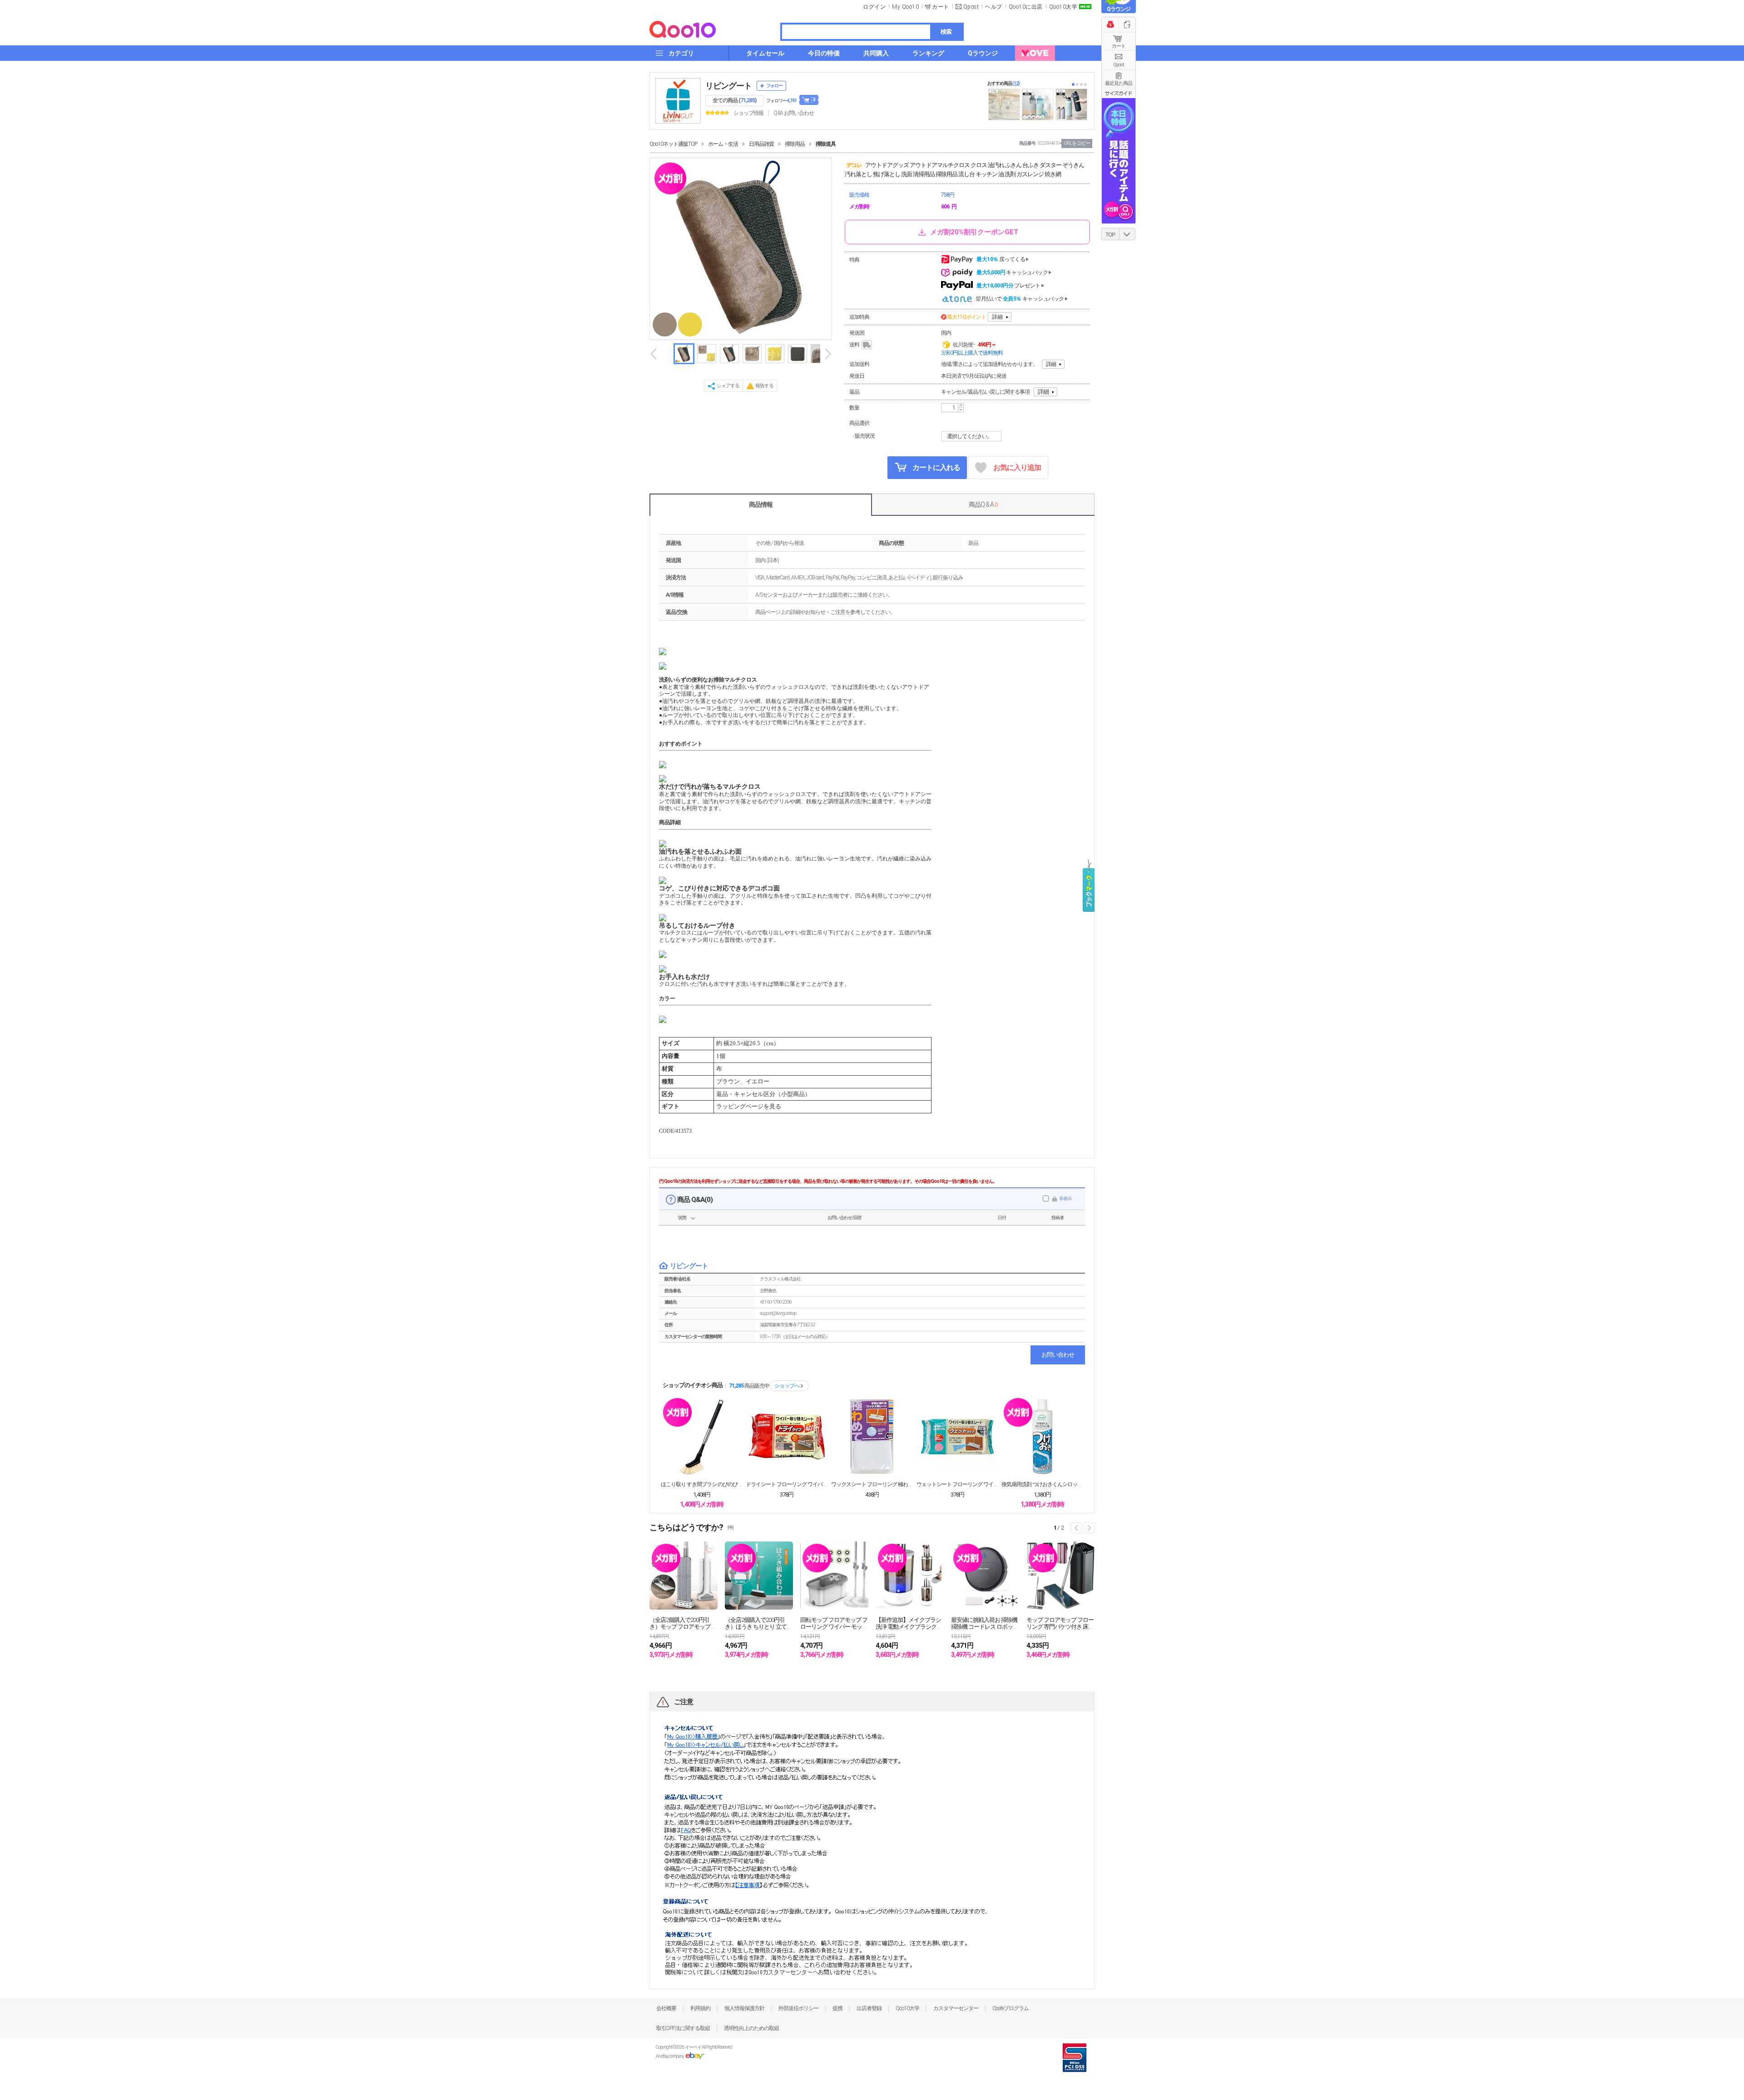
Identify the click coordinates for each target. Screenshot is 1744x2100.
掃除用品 (795, 144)
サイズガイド (1119, 93)
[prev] (654, 354)
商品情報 (761, 504)
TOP (1110, 235)
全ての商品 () (734, 100)
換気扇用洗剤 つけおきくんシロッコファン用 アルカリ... (1042, 1484)
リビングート (728, 86)
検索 (946, 32)
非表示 (1065, 1198)
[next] (827, 354)
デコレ (854, 165)
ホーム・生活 (723, 144)
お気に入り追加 (1017, 467)
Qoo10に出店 (1026, 7)
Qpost (971, 7)
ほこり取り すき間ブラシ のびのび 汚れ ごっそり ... (702, 1484)
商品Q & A (983, 504)
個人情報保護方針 (744, 2008)
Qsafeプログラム (1011, 2008)
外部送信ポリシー (798, 2008)
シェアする (728, 386)
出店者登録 (869, 2008)
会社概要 (666, 2008)
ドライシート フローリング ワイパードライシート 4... (787, 1484)
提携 (837, 2008)
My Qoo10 (905, 7)
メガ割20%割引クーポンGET (974, 232)
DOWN (1127, 234)
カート (1119, 46)
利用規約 (700, 2008)
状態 (682, 1218)
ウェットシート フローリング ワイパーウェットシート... (957, 1484)
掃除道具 (826, 144)
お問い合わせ (1058, 1355)
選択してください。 (969, 436)
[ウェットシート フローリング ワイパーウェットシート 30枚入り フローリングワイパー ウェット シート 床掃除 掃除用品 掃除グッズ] (957, 1437)
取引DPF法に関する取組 (683, 2028)
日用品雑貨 (761, 144)
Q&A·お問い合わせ (794, 113)
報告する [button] (764, 386)
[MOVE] (1035, 53)
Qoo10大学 (1063, 7)
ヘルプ (994, 7)
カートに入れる (936, 467)
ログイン (874, 7)
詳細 (997, 317)
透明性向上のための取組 (751, 2028)
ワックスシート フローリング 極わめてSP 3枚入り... (872, 1484)
